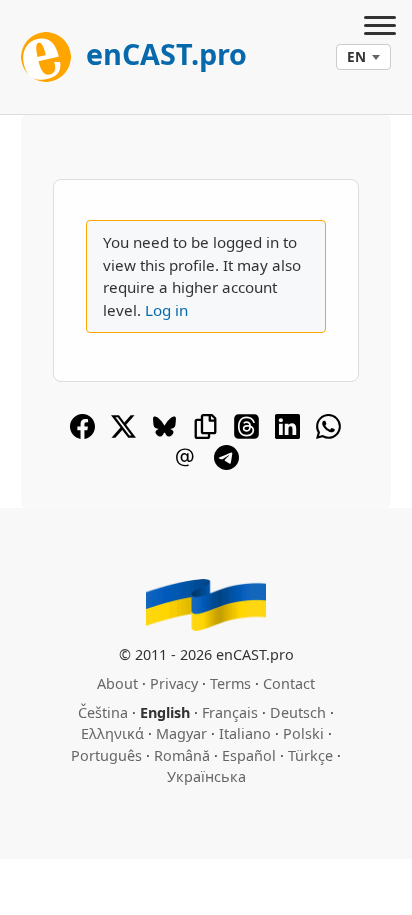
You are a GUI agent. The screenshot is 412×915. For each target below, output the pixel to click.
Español (249, 755)
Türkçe (310, 755)
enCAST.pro (163, 53)
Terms (230, 683)
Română (182, 755)
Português (106, 755)
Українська (206, 776)
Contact (289, 683)
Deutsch (298, 712)
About (117, 683)
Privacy (174, 683)
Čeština (103, 712)
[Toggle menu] (380, 28)
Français (230, 712)
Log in (166, 310)
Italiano (245, 733)
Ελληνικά (112, 733)
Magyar (181, 733)
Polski (303, 733)
